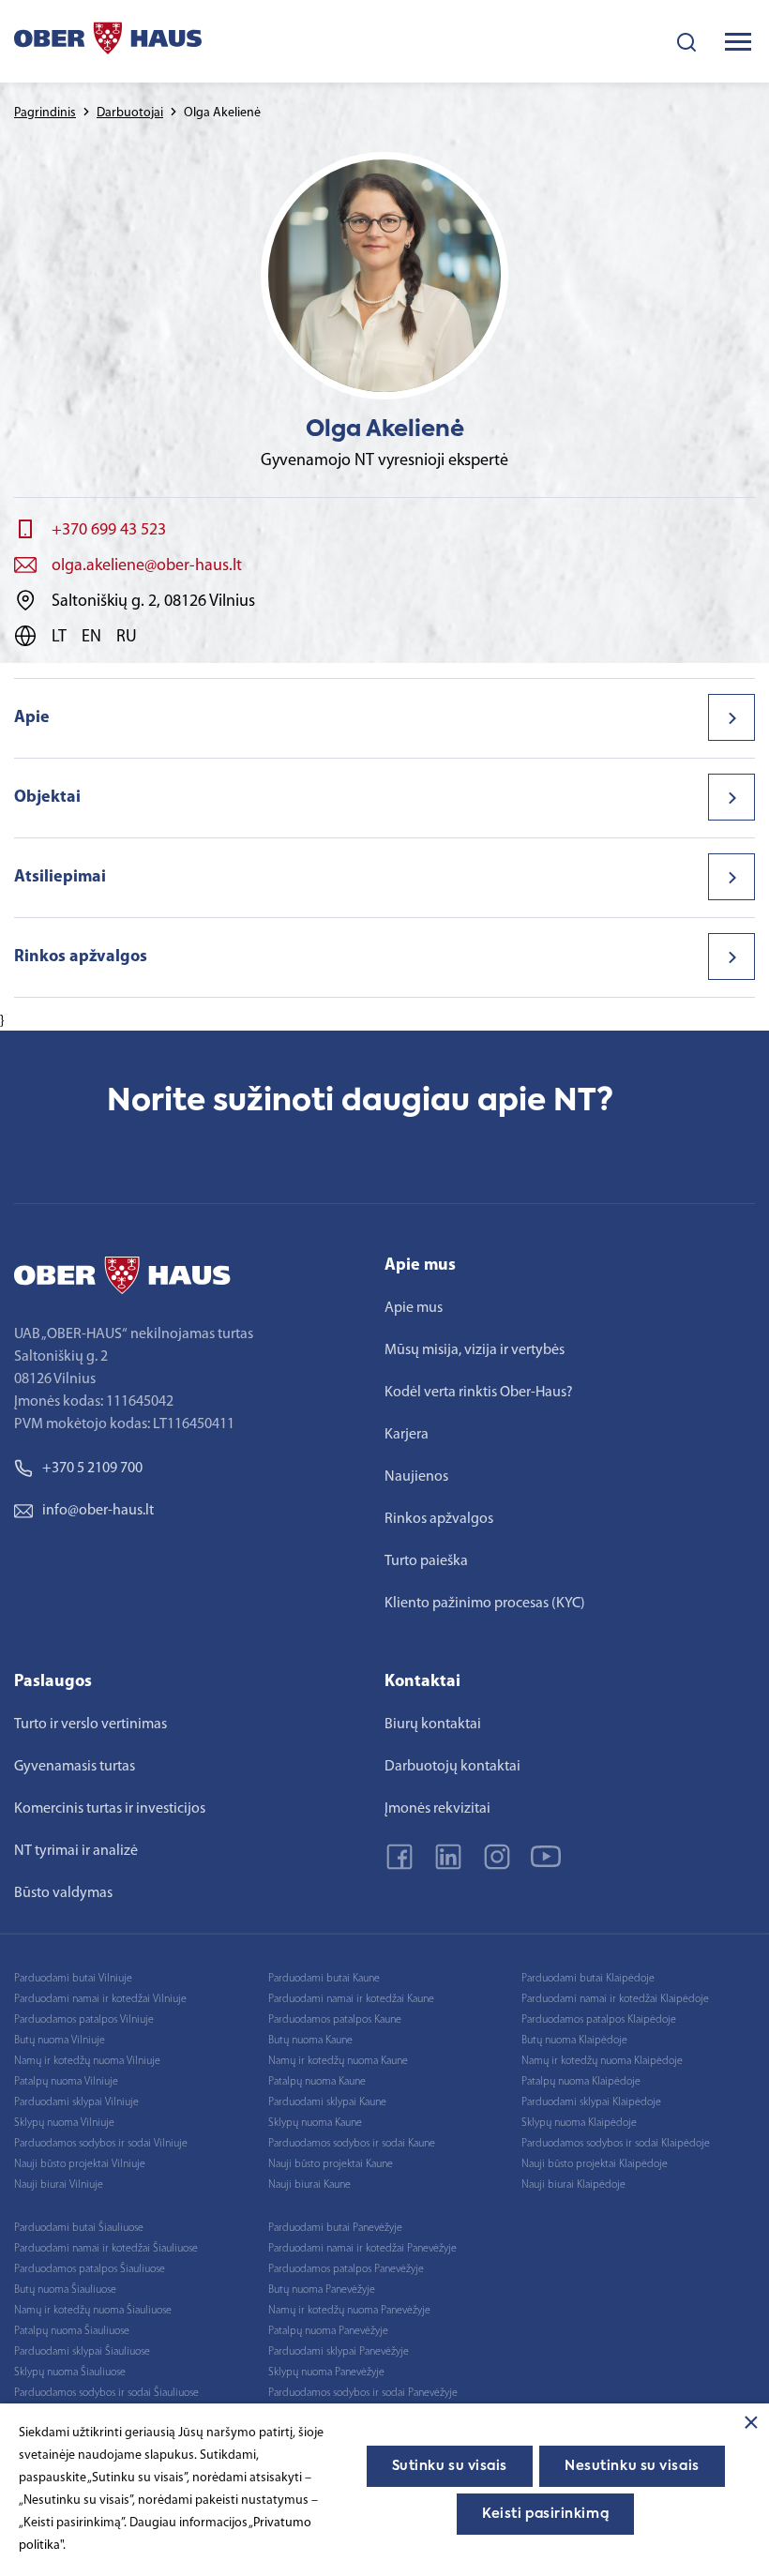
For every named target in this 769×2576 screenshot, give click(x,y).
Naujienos (416, 1477)
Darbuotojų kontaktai (452, 1767)
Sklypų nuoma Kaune (315, 2123)
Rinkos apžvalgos (81, 957)
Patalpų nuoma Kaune (317, 2082)
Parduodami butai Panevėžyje (335, 2228)
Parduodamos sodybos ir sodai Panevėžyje (363, 2393)
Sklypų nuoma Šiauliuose (70, 2373)
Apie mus (414, 1308)
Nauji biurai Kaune (309, 2185)
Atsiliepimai (60, 878)
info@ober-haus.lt (98, 1511)
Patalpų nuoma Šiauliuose (72, 2331)
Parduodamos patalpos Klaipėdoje (599, 2020)
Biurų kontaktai (433, 1725)
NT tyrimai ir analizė (76, 1851)
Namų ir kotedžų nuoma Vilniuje (87, 2061)
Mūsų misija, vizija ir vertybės (475, 1350)
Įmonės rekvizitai (437, 1809)
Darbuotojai (130, 113)
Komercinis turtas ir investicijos (110, 1809)
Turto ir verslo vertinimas (90, 1725)
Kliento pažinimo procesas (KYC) (485, 1604)
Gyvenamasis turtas (75, 1767)
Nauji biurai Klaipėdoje (573, 2185)
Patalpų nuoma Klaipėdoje (581, 2082)
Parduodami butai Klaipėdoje (588, 1979)
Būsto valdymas (63, 1893)
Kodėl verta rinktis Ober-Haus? (479, 1393)
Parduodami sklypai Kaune (327, 2102)
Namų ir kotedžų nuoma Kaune (338, 2061)
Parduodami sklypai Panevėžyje (339, 2352)
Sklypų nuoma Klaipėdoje (579, 2123)
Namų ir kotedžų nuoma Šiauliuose (93, 2311)
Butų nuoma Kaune (310, 2041)
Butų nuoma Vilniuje (60, 2041)
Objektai (47, 798)
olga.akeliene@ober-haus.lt (147, 566)
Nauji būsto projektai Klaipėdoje (595, 2164)
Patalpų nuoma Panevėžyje (328, 2331)
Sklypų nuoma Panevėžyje (326, 2373)
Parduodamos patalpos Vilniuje (84, 2020)
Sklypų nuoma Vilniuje (64, 2123)
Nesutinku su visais (632, 2466)
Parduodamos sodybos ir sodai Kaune (352, 2144)
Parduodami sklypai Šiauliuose (82, 2352)
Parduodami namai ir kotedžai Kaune (351, 1999)
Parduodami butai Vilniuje (73, 1979)
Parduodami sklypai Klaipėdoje (591, 2102)
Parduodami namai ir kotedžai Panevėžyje (362, 2249)
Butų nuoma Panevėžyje (322, 2290)
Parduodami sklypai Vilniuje (76, 2102)
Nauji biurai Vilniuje (59, 2185)
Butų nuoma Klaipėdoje (574, 2041)
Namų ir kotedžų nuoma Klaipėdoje (602, 2061)
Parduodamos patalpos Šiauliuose (90, 2269)
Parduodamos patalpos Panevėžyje (346, 2269)
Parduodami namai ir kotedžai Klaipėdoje (615, 1999)
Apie (32, 718)
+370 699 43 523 (109, 531)
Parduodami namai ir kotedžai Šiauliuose (106, 2249)
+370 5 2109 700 (92, 1469)
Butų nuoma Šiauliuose (65, 2290)
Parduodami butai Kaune (324, 1979)
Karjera (407, 1435)
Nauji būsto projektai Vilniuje (80, 2164)
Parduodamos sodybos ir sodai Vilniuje (101, 2144)
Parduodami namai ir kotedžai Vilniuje (100, 1999)
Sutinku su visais (450, 2466)
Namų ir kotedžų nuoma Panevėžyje (349, 2311)
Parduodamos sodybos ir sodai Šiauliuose (106, 2393)
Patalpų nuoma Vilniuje (66, 2082)
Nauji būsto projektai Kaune (331, 2164)
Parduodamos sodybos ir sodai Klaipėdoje (616, 2144)
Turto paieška (426, 1561)
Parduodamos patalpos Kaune (335, 2020)
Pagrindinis (45, 113)
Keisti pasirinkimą (545, 2514)
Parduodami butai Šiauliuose (79, 2228)
